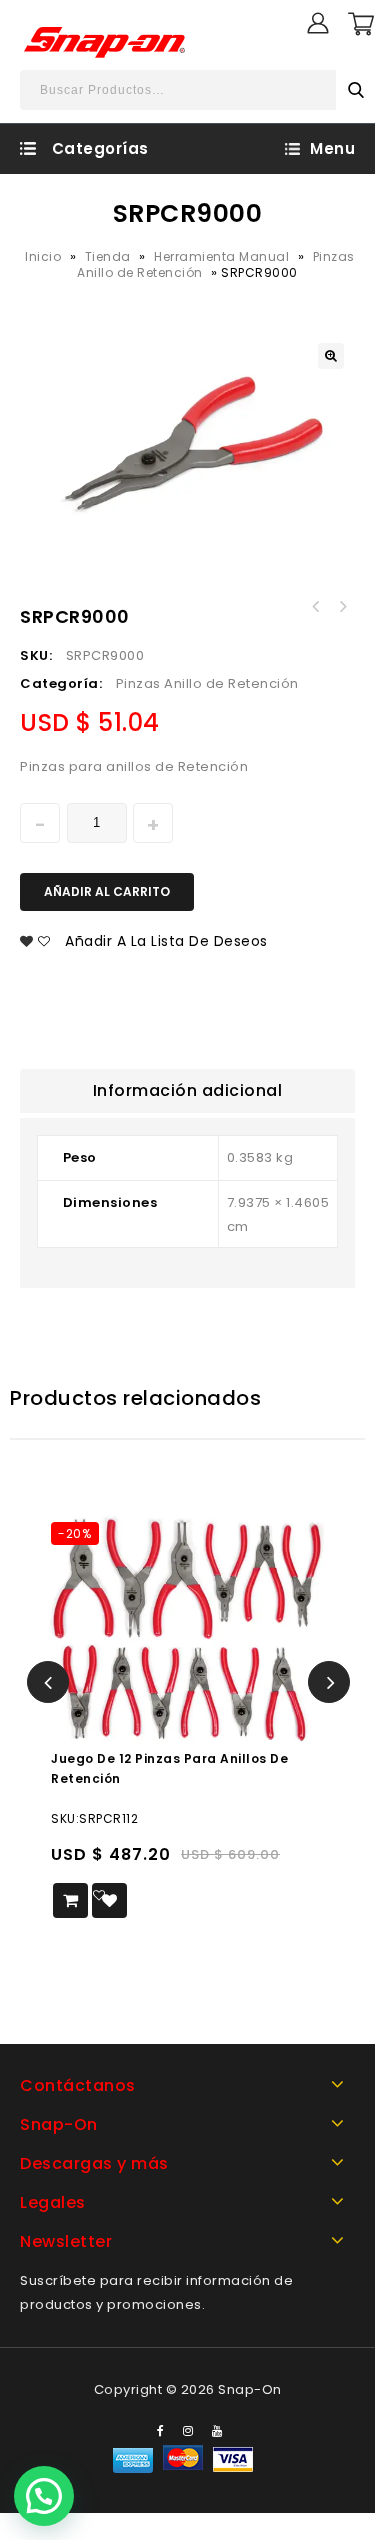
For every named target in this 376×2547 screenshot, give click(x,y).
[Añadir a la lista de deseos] (109, 1900)
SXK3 (316, 607)
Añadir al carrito (107, 891)
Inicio (43, 256)
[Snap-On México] (106, 41)
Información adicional (188, 1090)
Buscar (356, 90)
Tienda (108, 256)
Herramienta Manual (221, 256)
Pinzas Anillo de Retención (207, 683)
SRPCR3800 (342, 607)
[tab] (187, 1091)
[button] (44, 2496)
